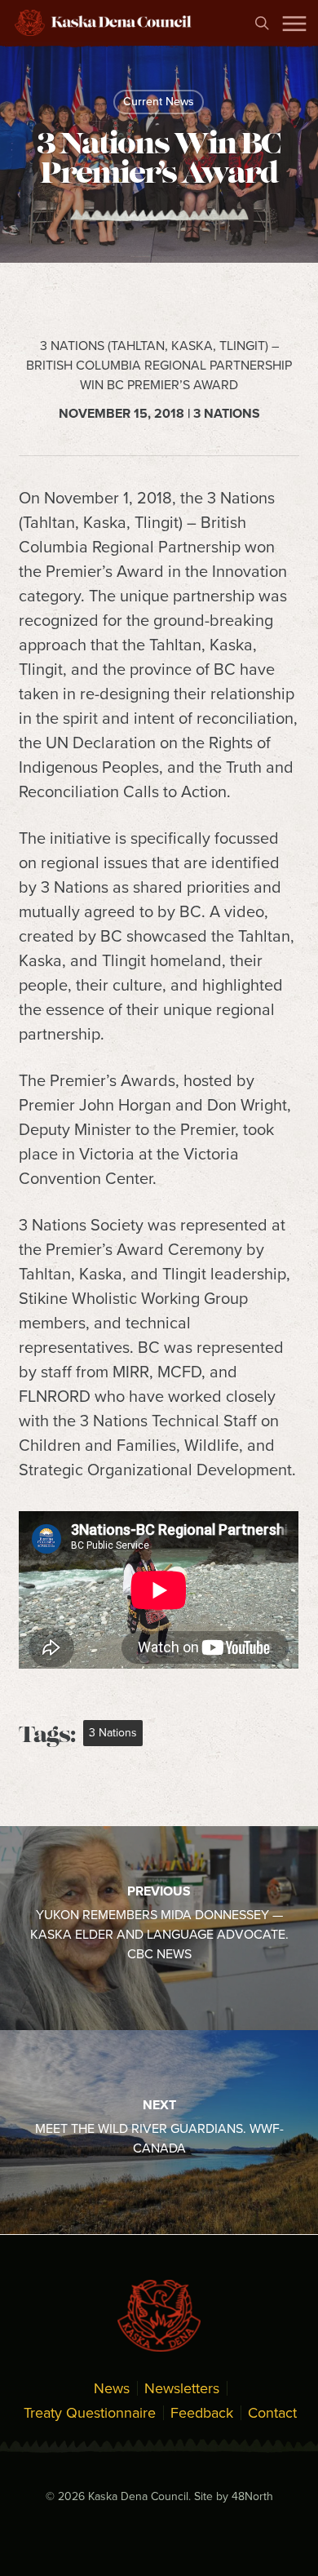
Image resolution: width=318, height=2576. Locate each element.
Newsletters (182, 2388)
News (112, 2388)
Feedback (202, 2413)
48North (252, 2496)
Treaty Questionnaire (90, 2413)
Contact (272, 2413)
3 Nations (113, 1733)
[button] (294, 23)
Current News (159, 102)
